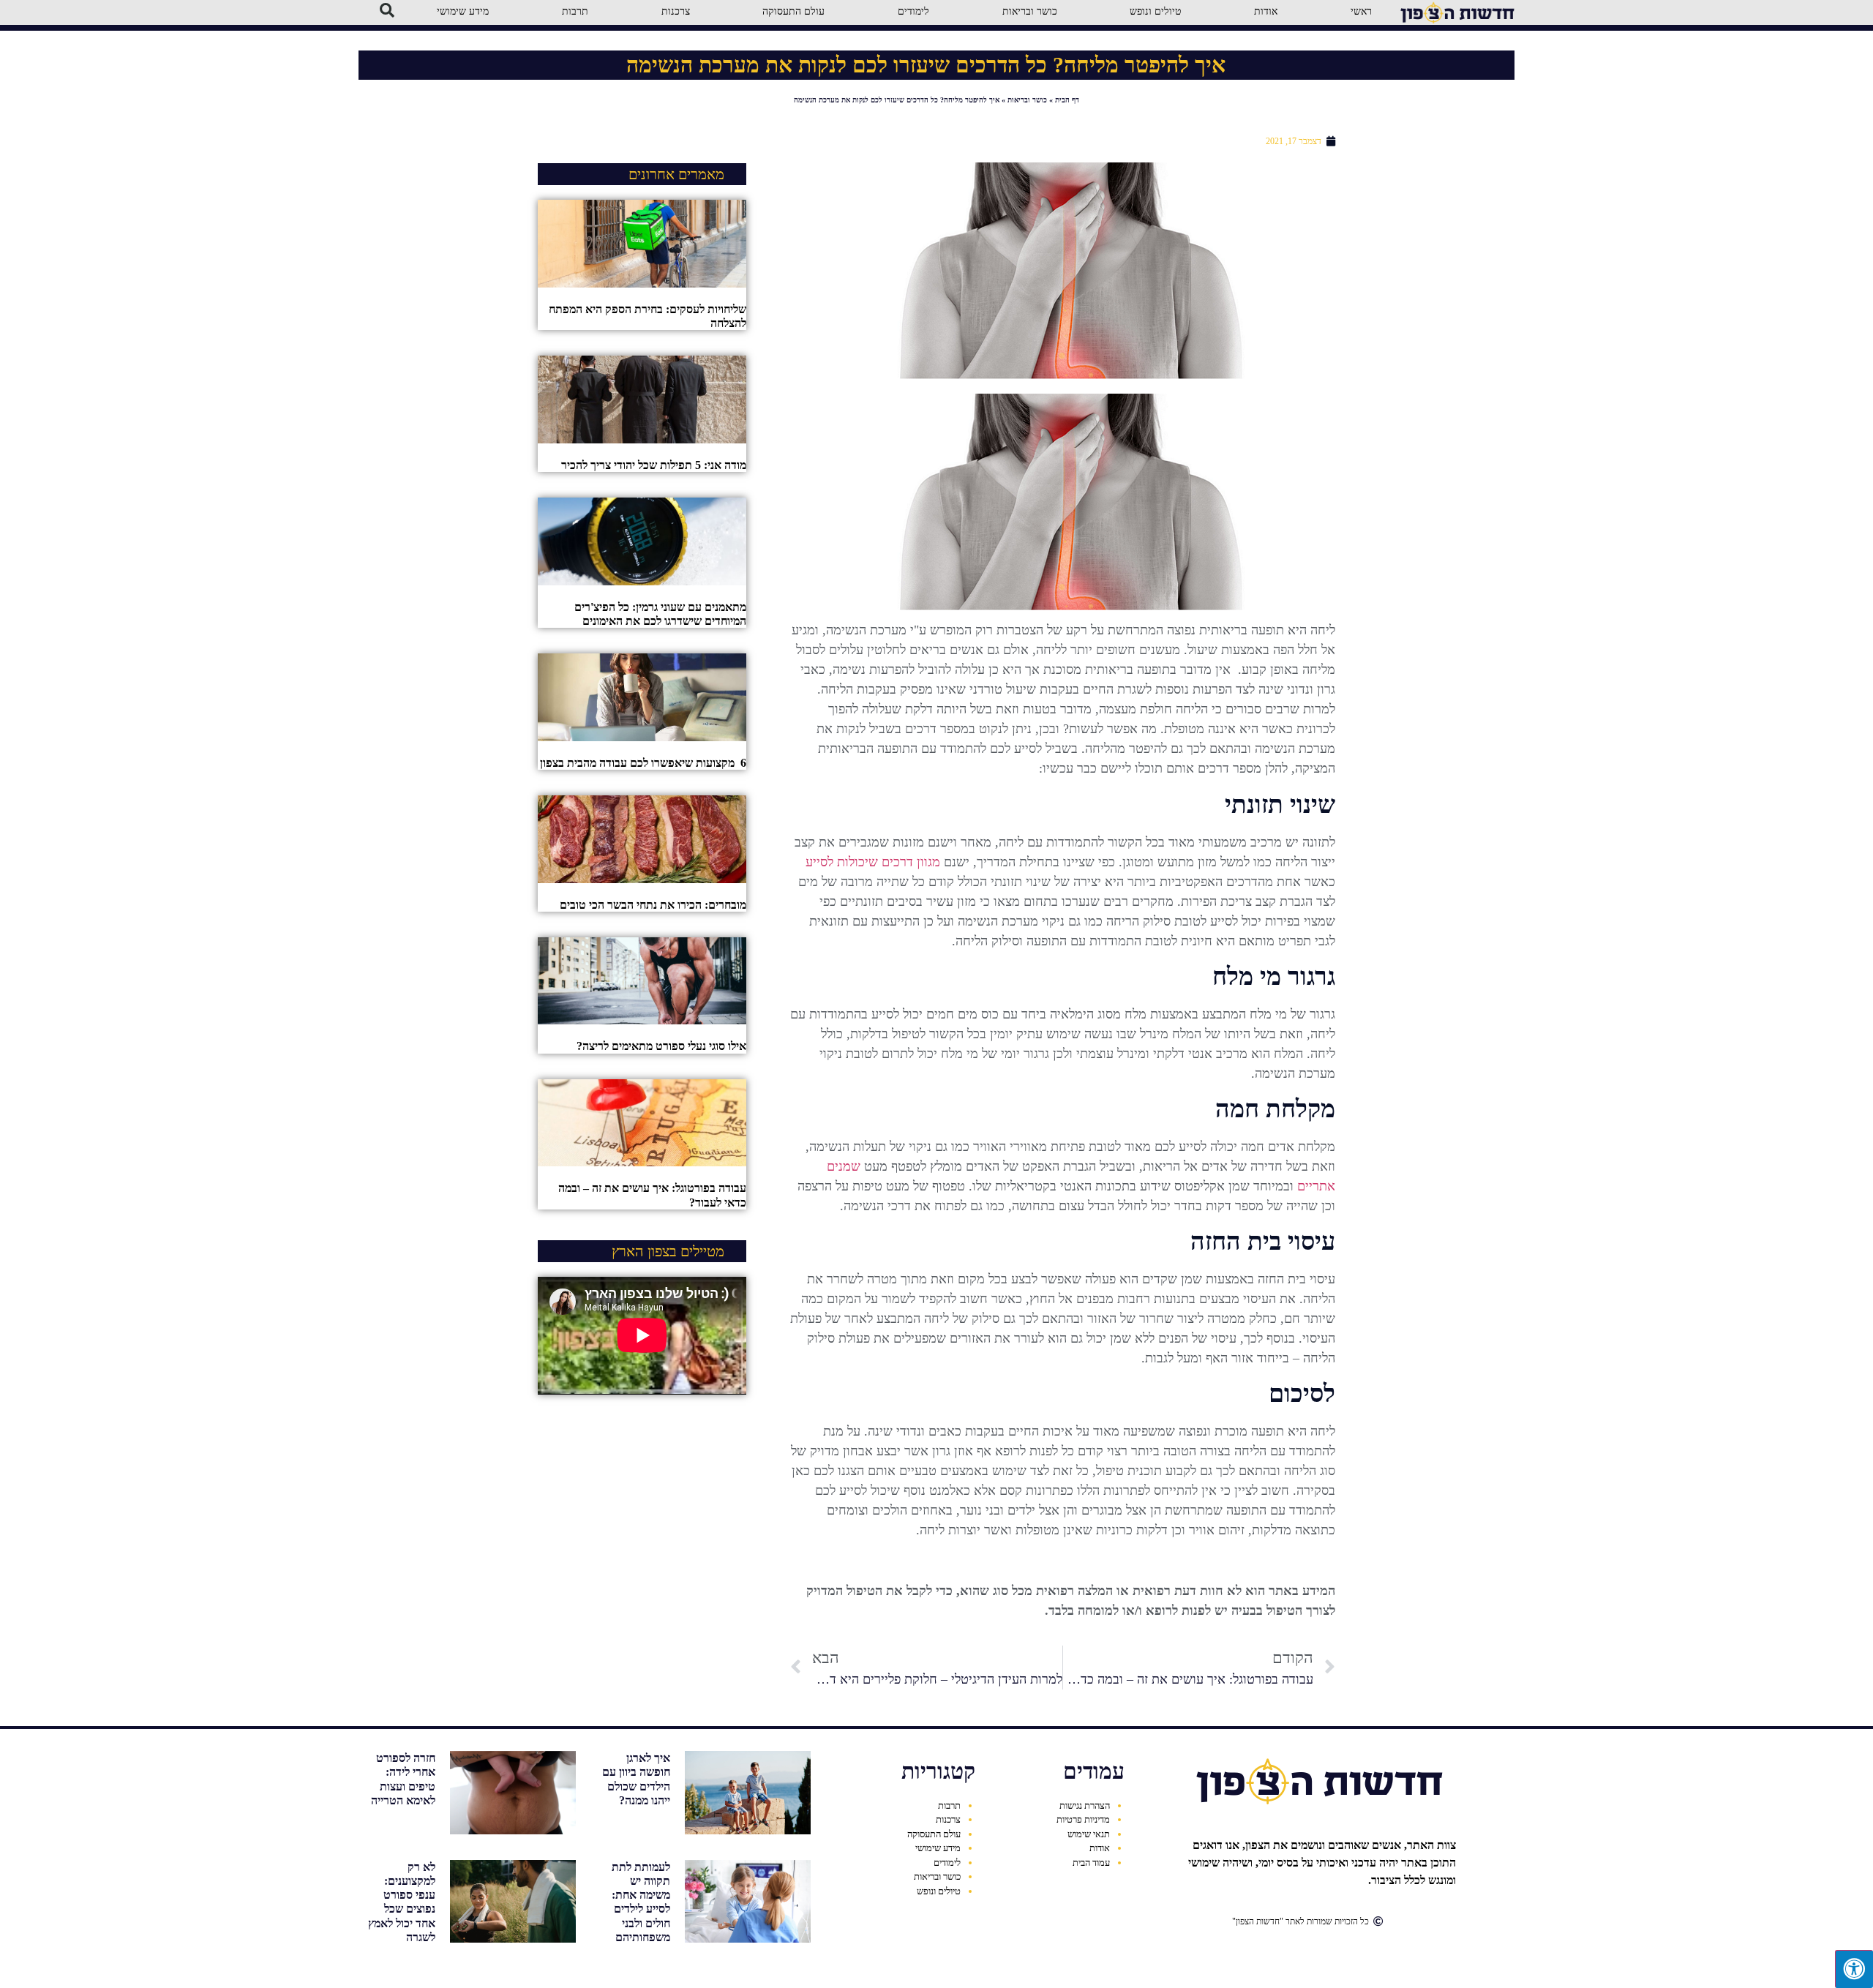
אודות (1100, 1848)
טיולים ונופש (939, 1891)
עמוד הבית (1091, 1863)
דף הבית (1067, 100)
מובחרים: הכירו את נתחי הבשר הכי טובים (653, 905)
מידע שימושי (938, 1848)
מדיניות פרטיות (1083, 1819)
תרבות (949, 1805)
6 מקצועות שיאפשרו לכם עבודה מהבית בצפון (643, 763)
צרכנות (948, 1819)
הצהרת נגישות (1085, 1805)
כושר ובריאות (1027, 100)
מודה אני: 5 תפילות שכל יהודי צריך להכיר (654, 465)
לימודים (947, 1863)
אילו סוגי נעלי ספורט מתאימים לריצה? (661, 1046)
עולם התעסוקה (934, 1834)
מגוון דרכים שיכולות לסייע (873, 862)
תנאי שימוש (1089, 1834)
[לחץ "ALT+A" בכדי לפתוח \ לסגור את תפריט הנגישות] (1854, 1969)
